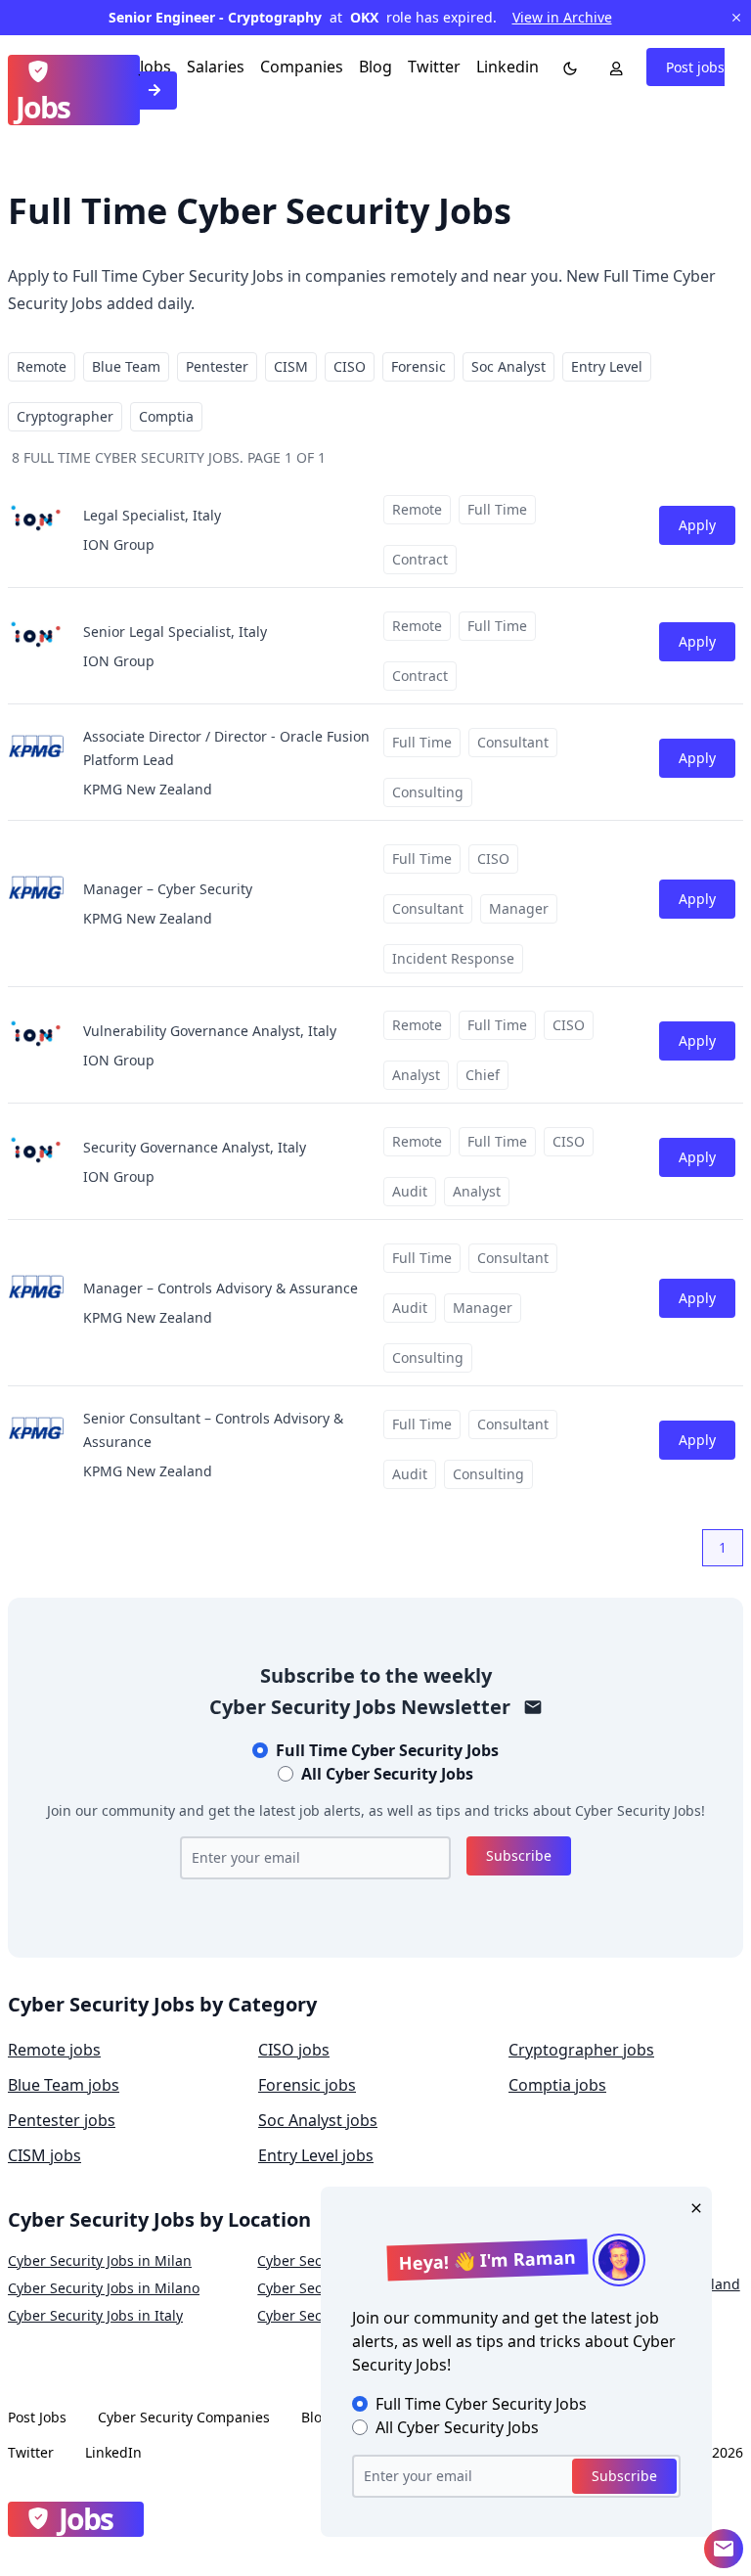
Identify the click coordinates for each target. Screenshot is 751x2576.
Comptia (166, 416)
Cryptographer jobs (581, 2050)
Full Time (497, 509)
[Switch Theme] (566, 67)
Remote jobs (54, 2050)
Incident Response (453, 958)
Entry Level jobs (316, 2155)
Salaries (216, 67)
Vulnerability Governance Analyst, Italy (210, 1031)
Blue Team (126, 366)
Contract (420, 559)
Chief (483, 1075)
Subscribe (519, 1855)
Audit (410, 1191)
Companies (302, 67)
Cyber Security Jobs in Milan (100, 2260)
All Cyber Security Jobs (387, 1774)
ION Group (119, 544)
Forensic (419, 366)
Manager (519, 908)
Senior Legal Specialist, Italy (175, 632)
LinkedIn (113, 2452)
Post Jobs (37, 2417)
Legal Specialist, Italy (152, 515)
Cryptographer (65, 416)
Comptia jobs (557, 2085)
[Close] (692, 2206)
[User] (612, 67)
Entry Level (607, 366)
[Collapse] (724, 2549)
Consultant (513, 742)
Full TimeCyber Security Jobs (387, 1750)
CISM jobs (44, 2155)
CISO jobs (294, 2050)
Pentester (217, 366)
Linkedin (508, 67)
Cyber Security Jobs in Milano (104, 2288)
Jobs (155, 67)
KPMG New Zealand (148, 789)
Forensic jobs (307, 2085)
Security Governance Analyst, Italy (195, 1147)
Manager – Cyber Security (168, 889)
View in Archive (562, 17)
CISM (291, 366)
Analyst (416, 1075)
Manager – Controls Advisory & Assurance (221, 1288)
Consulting (428, 792)
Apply (697, 525)
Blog (375, 67)
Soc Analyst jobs (318, 2120)
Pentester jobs (62, 2120)
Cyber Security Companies (184, 2417)
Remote (42, 366)
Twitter (434, 67)
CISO (350, 366)
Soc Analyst (508, 366)
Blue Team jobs (64, 2085)
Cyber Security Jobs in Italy (95, 2315)
